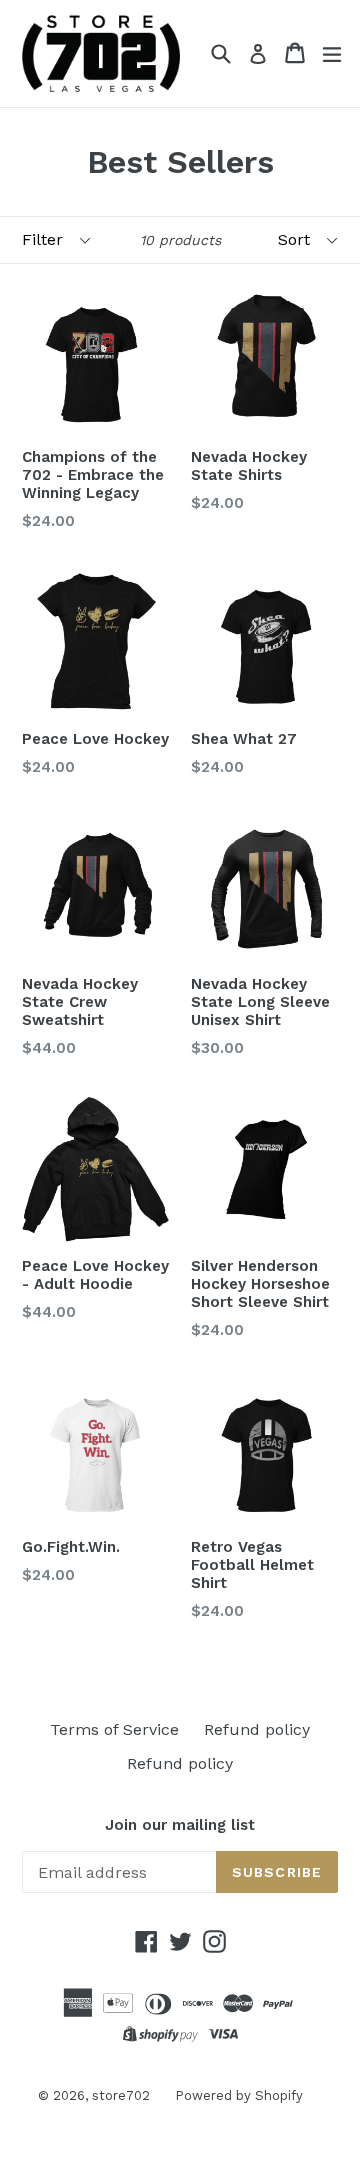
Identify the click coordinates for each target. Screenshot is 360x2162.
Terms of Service (114, 1729)
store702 (121, 2095)
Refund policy (257, 1729)
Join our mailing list (180, 1825)
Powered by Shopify (239, 2095)
